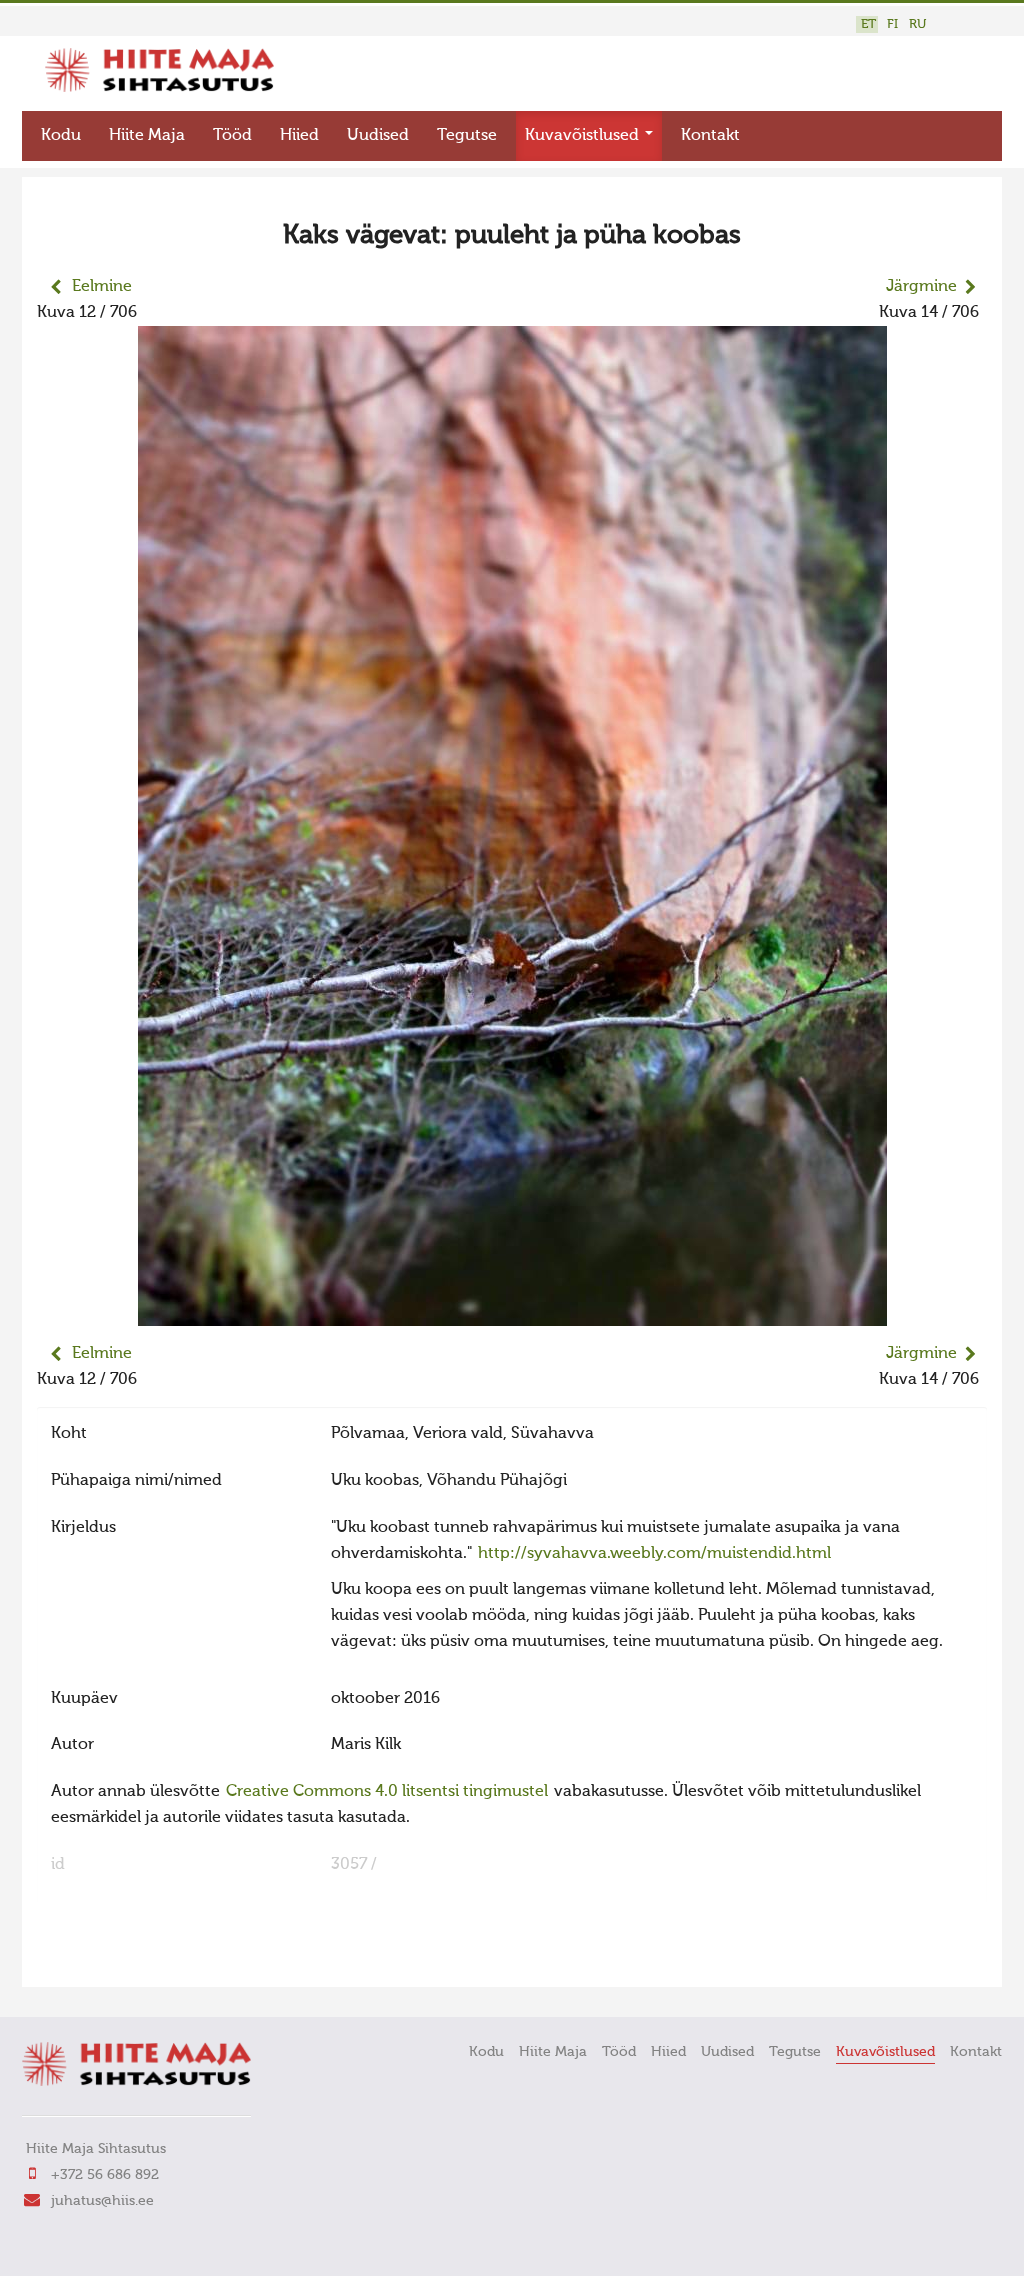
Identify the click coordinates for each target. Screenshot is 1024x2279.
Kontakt (710, 136)
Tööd (232, 136)
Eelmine (102, 287)
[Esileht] (159, 88)
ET (868, 24)
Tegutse (467, 136)
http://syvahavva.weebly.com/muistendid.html (654, 1554)
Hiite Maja (147, 136)
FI (892, 24)
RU (917, 24)
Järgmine (921, 287)
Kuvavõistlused (584, 136)
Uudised (378, 136)
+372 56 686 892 (105, 2175)
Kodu (61, 136)
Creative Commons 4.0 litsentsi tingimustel (387, 1792)
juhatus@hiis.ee (102, 2201)
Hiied (299, 136)
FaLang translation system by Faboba (107, 1959)
